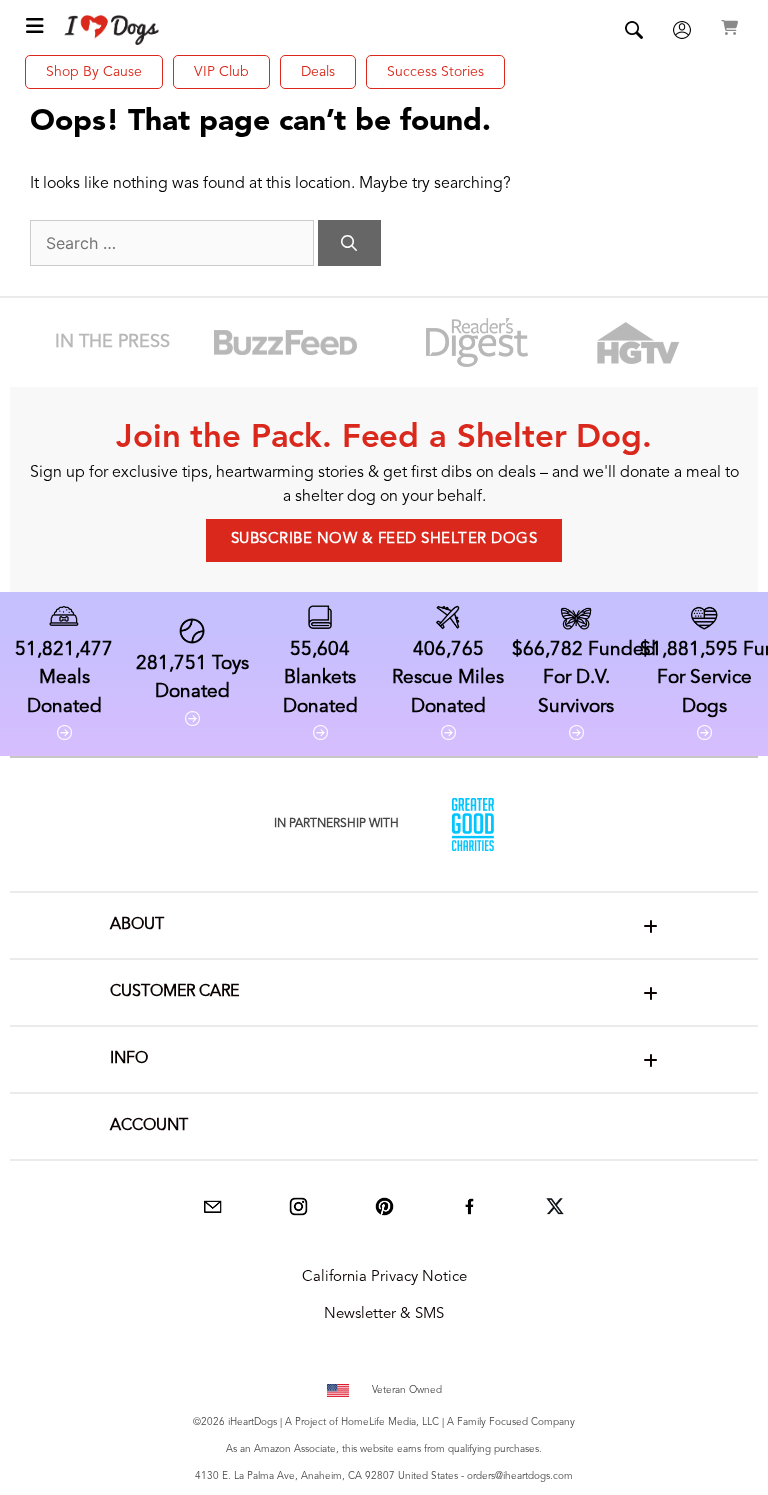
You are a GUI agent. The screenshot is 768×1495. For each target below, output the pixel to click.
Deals (318, 72)
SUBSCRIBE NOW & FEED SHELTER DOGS (384, 539)
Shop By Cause (94, 72)
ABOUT (137, 925)
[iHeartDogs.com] (112, 30)
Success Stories (435, 72)
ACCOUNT (149, 1126)
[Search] (349, 243)
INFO (129, 1059)
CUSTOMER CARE (174, 992)
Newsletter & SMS (384, 1314)
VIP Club (221, 72)
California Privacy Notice (384, 1277)
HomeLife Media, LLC (390, 1422)
